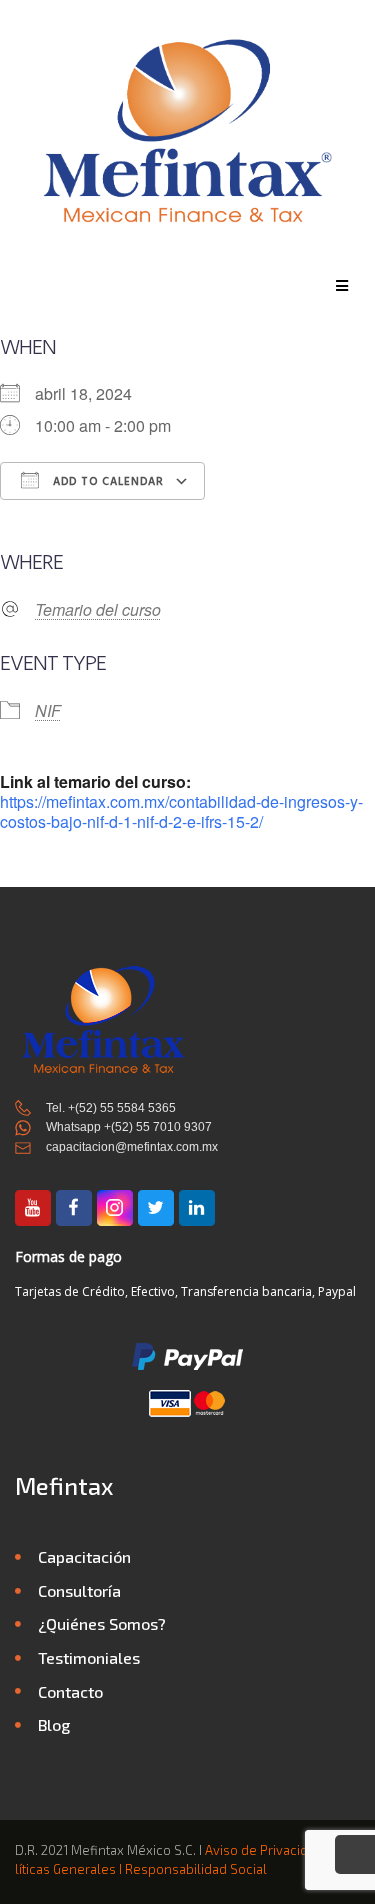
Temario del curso (98, 610)
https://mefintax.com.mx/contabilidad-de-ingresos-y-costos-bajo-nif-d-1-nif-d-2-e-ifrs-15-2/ (181, 811)
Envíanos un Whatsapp (355, 1858)
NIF (48, 710)
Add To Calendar (106, 482)
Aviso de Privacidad (264, 1850)
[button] (342, 286)
